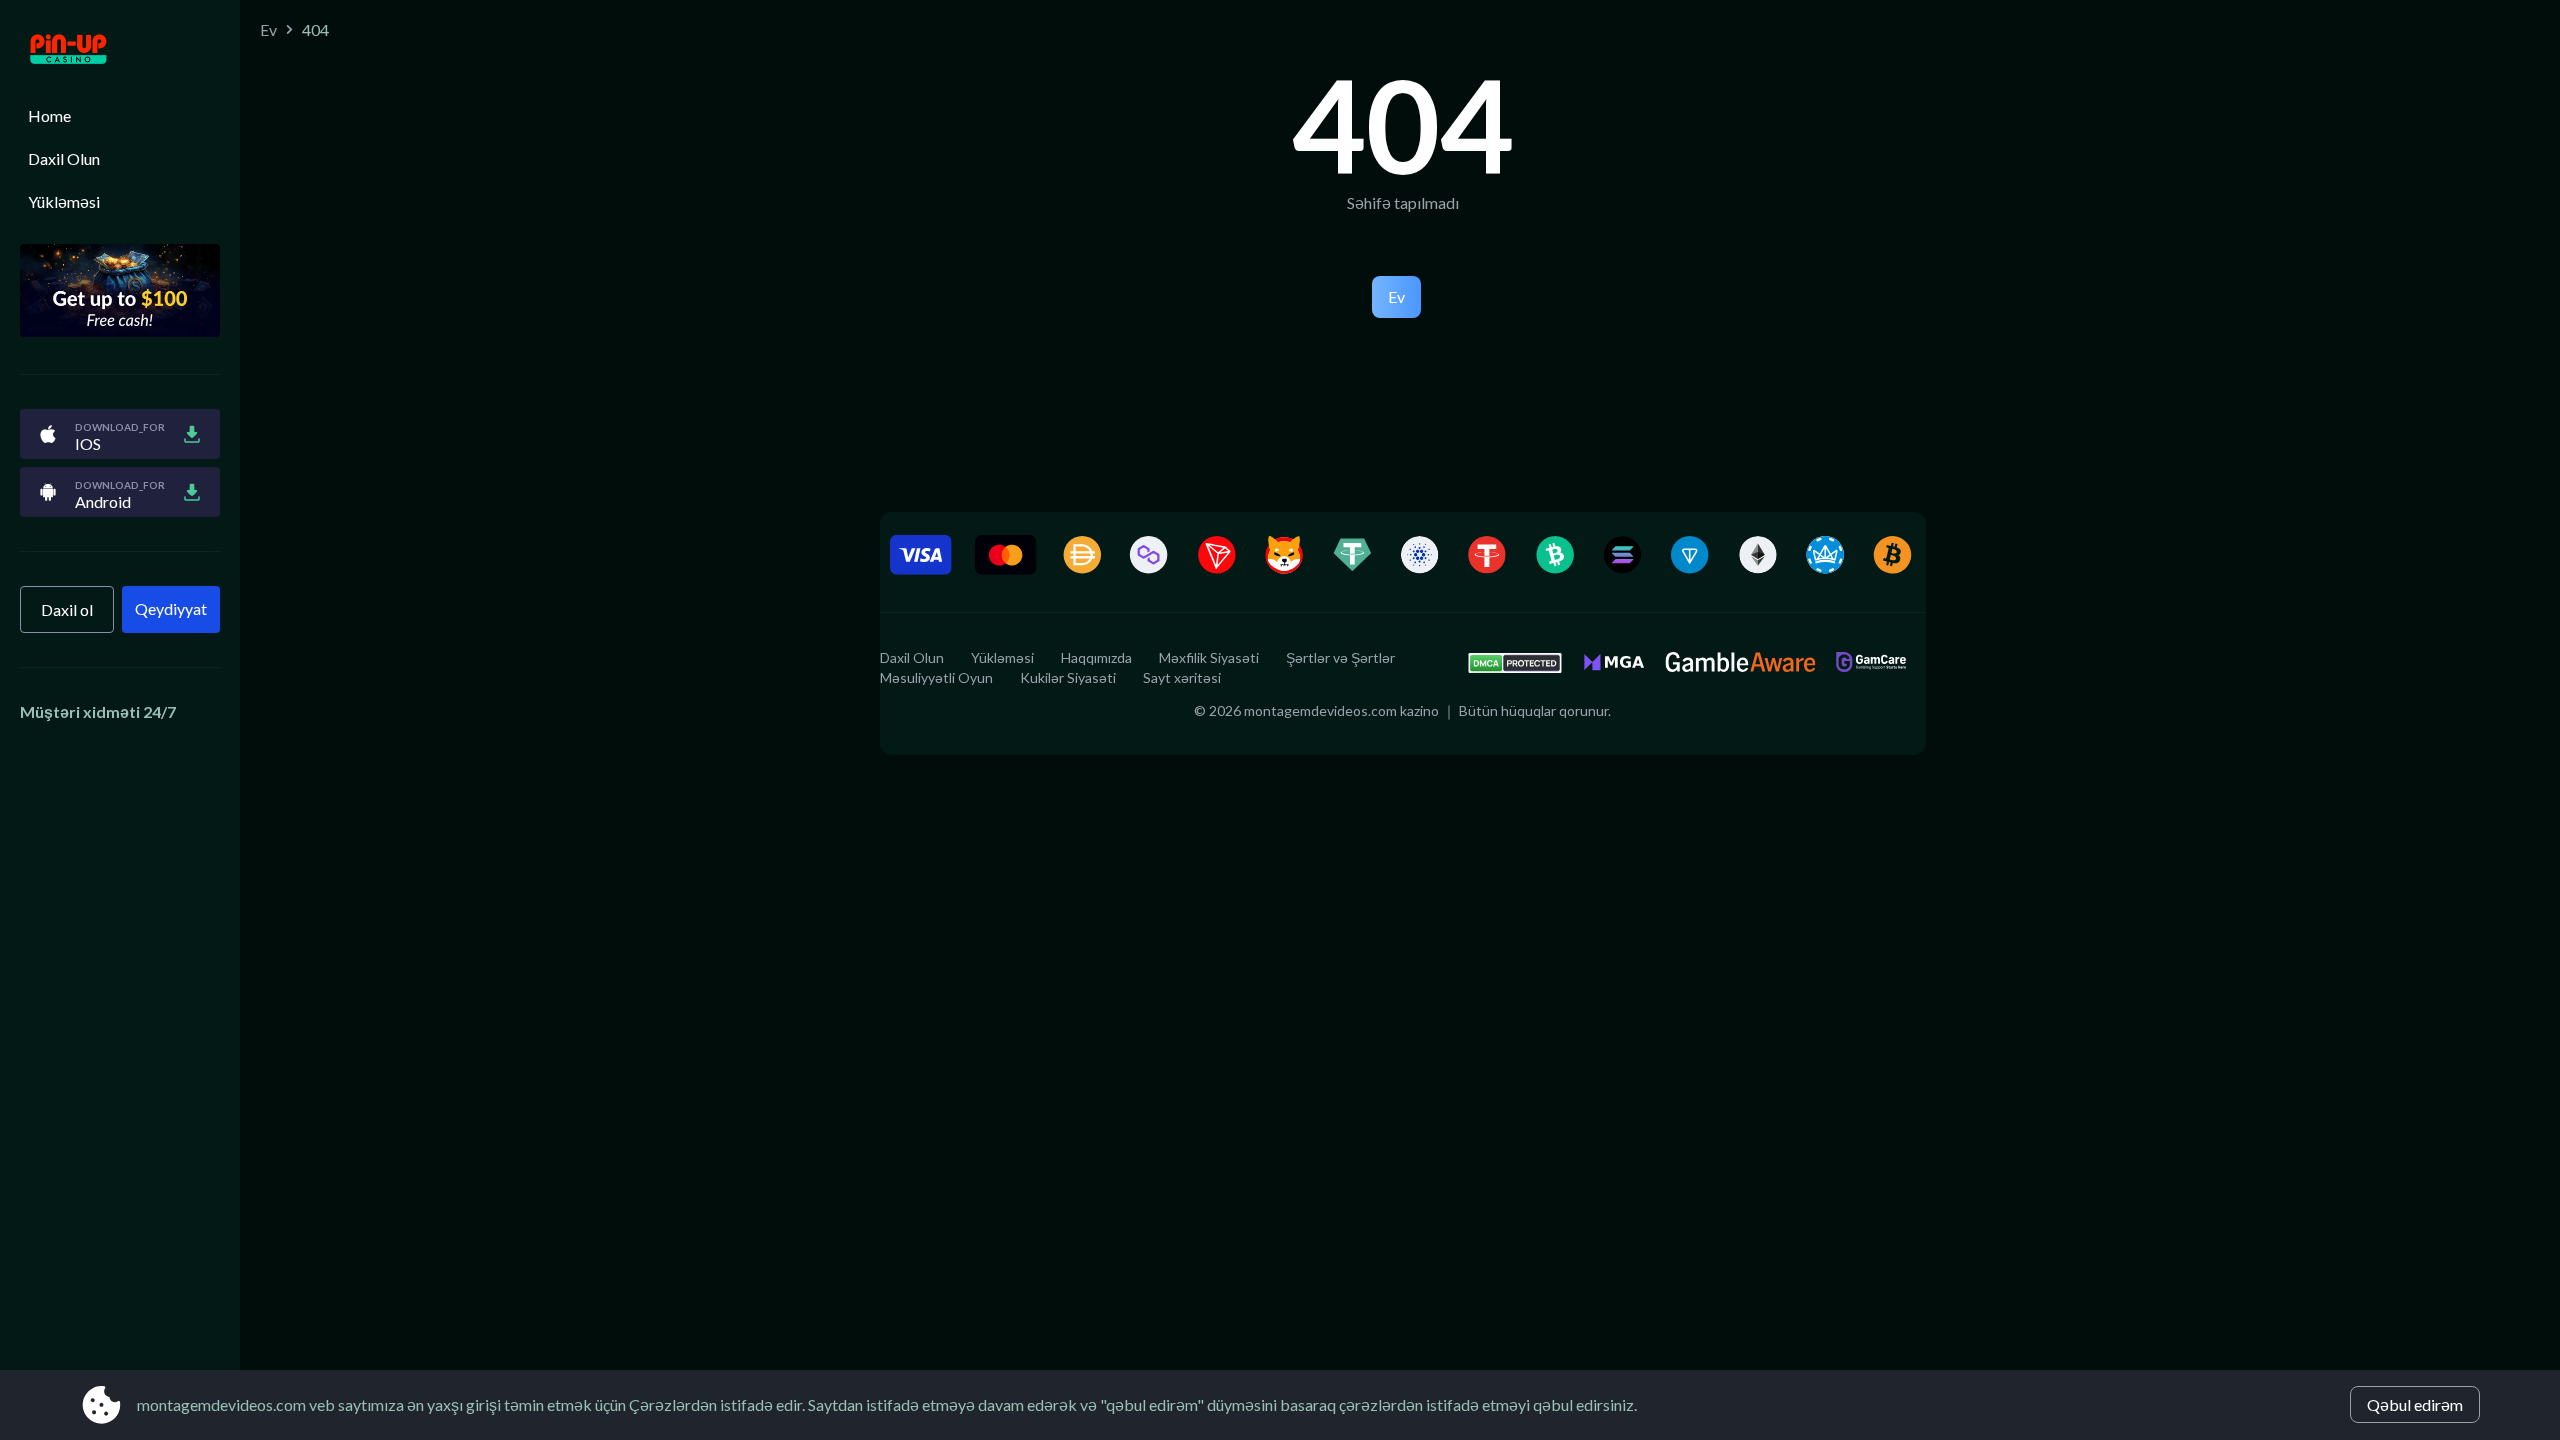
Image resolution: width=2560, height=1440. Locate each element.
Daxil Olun (64, 158)
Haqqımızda (1096, 657)
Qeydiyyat (171, 608)
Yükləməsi (64, 201)
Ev (268, 29)
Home (49, 115)
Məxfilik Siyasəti (1209, 657)
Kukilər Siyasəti (1068, 677)
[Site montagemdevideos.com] (120, 51)
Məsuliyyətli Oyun (936, 677)
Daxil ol (67, 609)
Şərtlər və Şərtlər (1340, 657)
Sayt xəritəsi (1182, 677)
